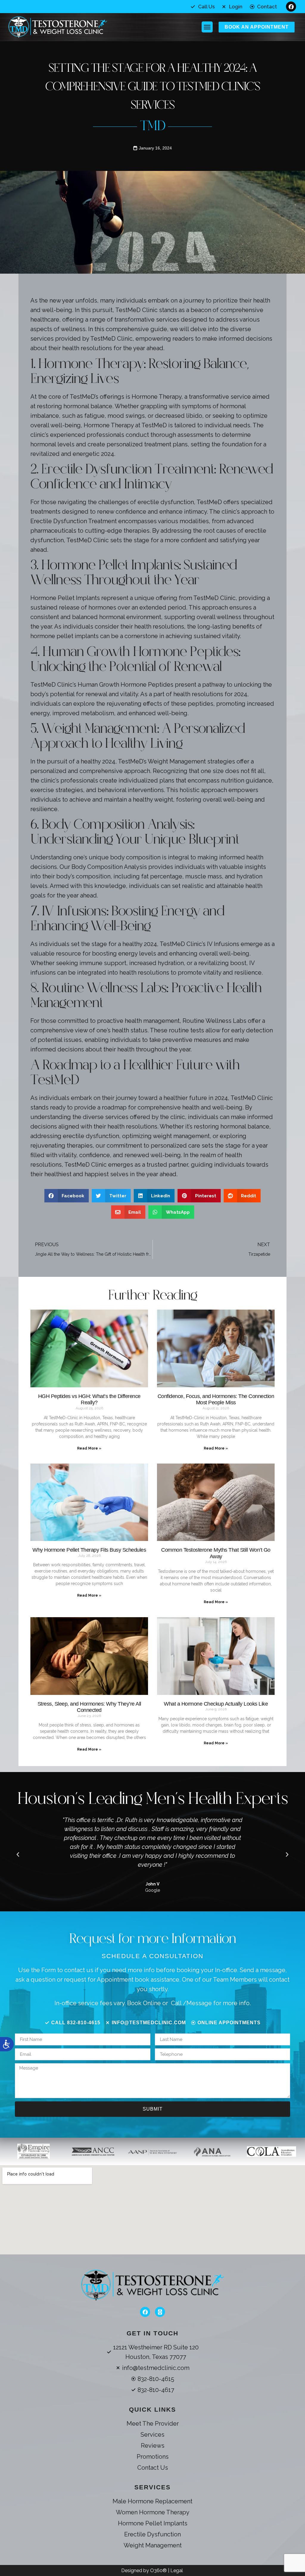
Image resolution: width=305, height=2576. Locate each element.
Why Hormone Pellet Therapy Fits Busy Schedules (89, 1550)
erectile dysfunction (166, 502)
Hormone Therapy (157, 397)
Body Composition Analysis (109, 867)
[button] (207, 27)
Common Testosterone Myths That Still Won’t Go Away (216, 1553)
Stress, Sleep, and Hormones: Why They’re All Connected (89, 1707)
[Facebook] (291, 7)
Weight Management (177, 761)
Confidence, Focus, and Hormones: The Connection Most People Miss (216, 1400)
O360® (159, 2570)
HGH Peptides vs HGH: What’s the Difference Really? (89, 1400)
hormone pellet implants (64, 636)
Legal (177, 2570)
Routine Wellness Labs (214, 1021)
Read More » (89, 1448)
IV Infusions (223, 944)
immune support (103, 963)
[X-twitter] (160, 2312)
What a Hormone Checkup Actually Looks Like (216, 1704)
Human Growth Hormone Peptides (126, 685)
